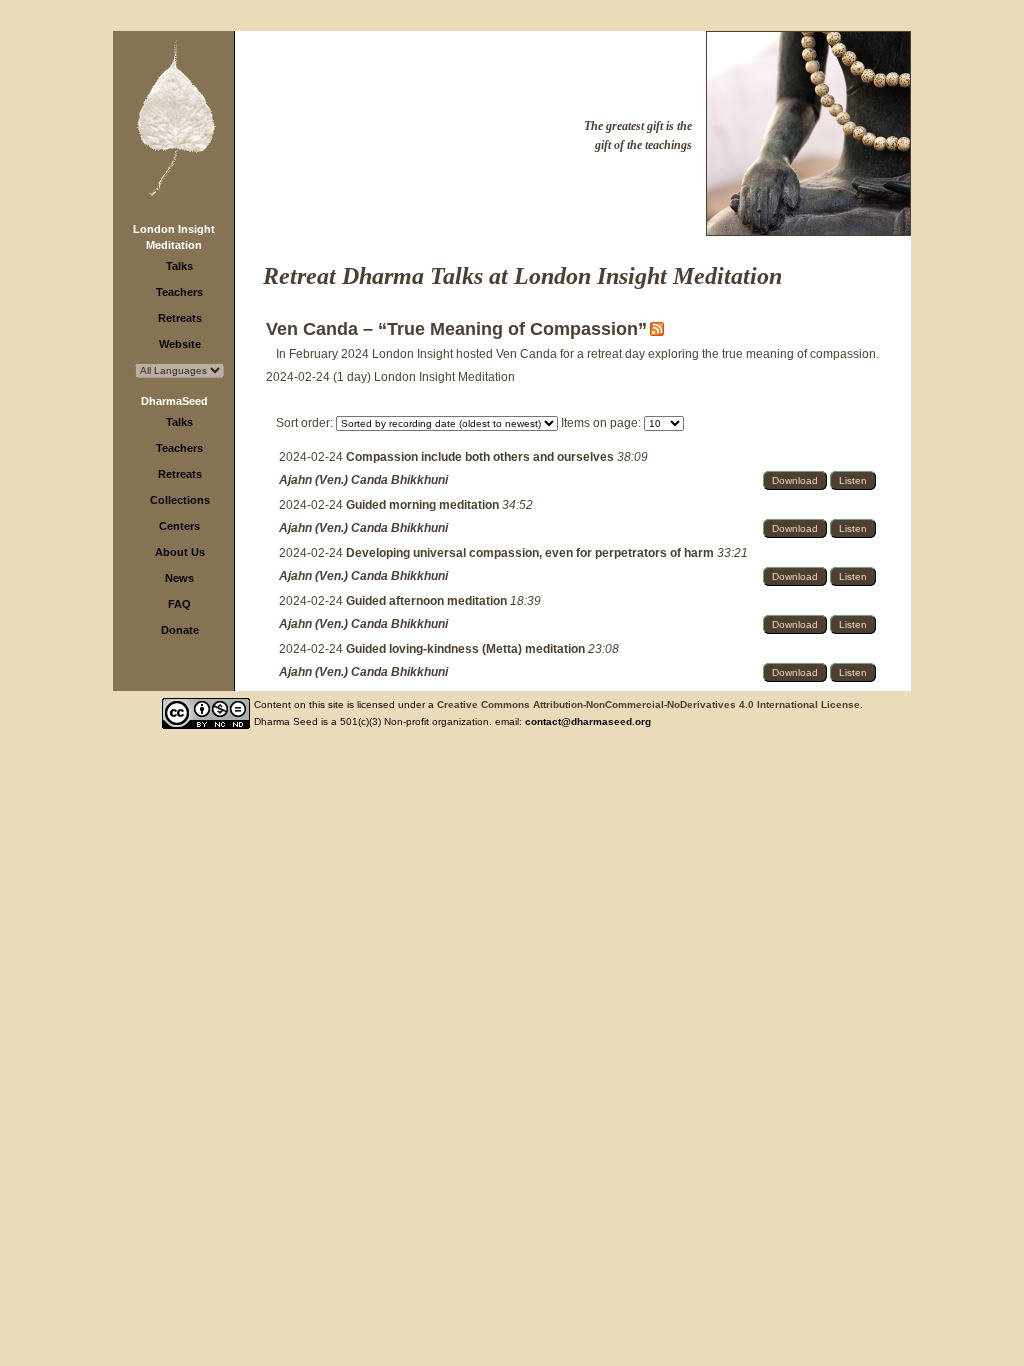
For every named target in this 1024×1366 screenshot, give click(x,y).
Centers (179, 526)
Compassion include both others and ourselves (481, 457)
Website (180, 344)
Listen (853, 480)
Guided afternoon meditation (428, 601)
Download (795, 480)
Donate (180, 630)
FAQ (179, 604)
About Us (180, 552)
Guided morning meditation (424, 505)
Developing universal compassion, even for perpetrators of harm (531, 553)
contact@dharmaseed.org (588, 721)
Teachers (179, 292)
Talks (179, 266)
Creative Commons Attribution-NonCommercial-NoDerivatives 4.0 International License (648, 704)
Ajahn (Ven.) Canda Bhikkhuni (363, 480)
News (179, 578)
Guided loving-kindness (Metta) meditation (467, 649)
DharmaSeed (174, 401)
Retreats (180, 318)
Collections (180, 500)
